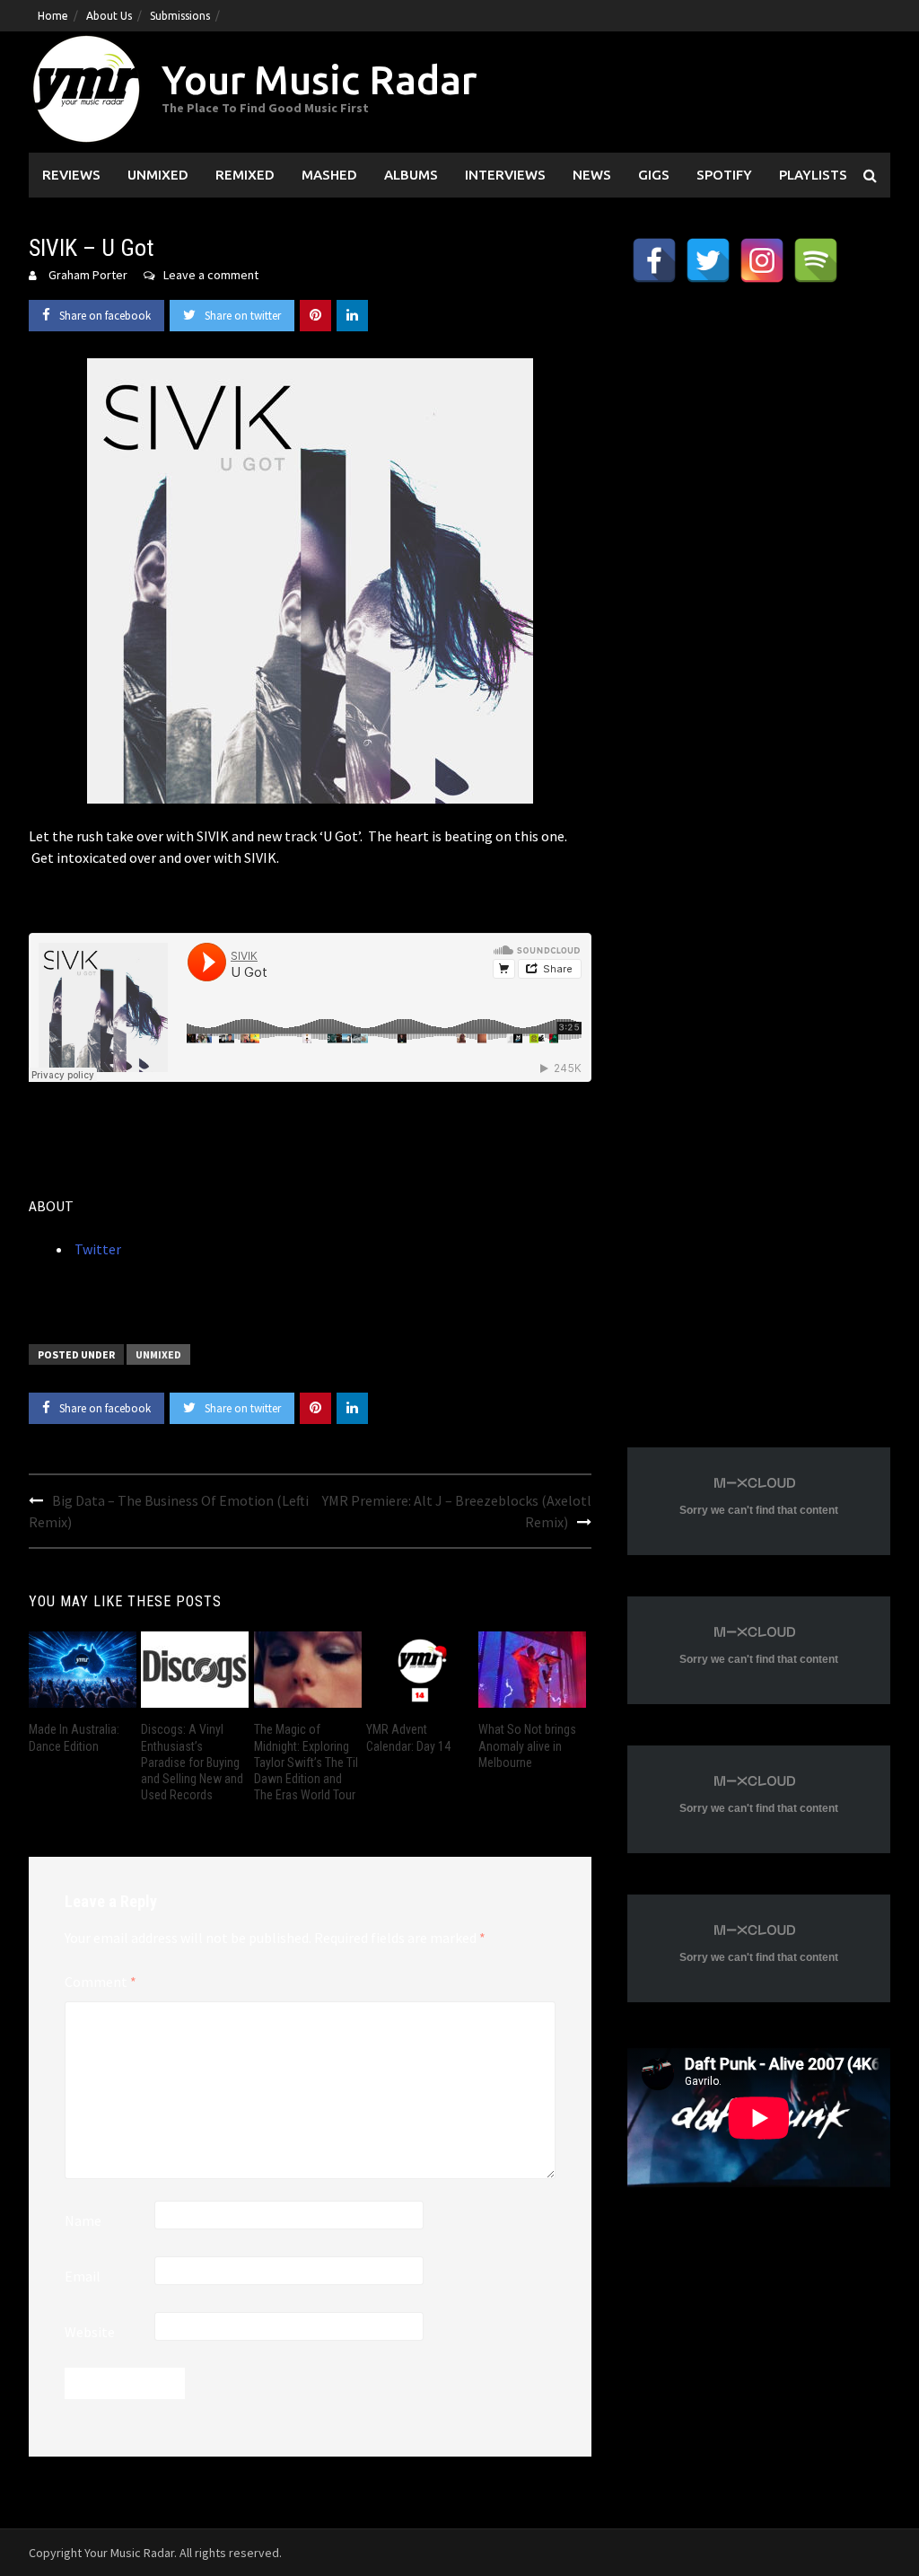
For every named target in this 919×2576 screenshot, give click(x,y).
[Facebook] (654, 260)
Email (83, 2276)
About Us (109, 16)
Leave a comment (211, 275)
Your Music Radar (319, 79)
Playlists (813, 175)
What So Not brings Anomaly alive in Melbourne (527, 1745)
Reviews (71, 175)
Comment (101, 1982)
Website (90, 2332)
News (592, 175)
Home (53, 16)
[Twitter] (708, 260)
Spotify (724, 175)
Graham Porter (88, 275)
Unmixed (158, 175)
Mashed (329, 175)
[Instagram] (762, 260)
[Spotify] (816, 260)
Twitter (96, 1249)
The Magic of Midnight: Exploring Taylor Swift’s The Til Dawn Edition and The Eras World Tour (306, 1762)
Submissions (180, 16)
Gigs (654, 175)
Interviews (505, 175)
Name (83, 2220)
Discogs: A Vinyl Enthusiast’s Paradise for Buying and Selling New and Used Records (192, 1762)
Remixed (245, 175)
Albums (411, 175)
